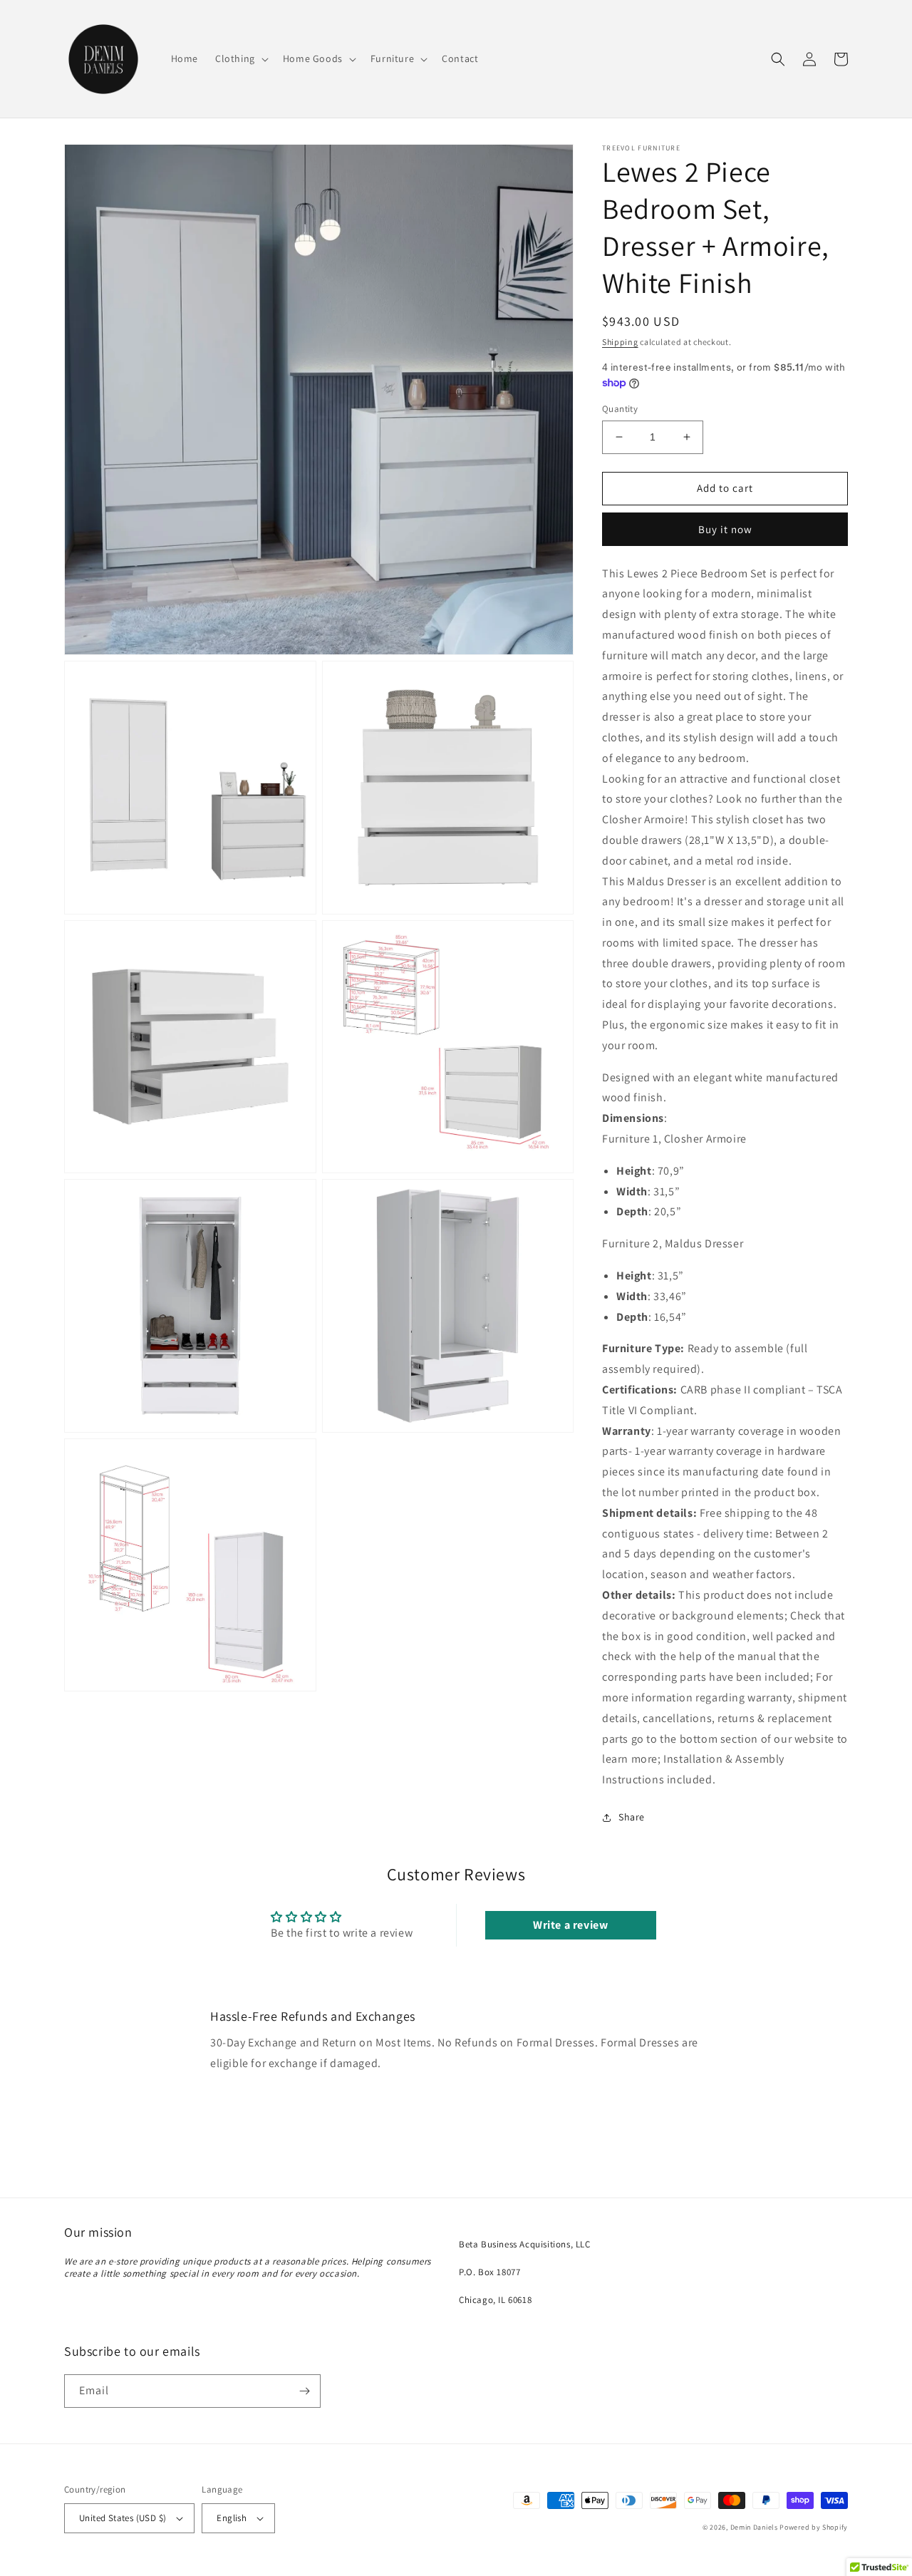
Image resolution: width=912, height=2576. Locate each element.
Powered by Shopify (814, 2527)
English (232, 2518)
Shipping (620, 342)
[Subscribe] (304, 2391)
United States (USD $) (123, 2518)
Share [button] (632, 1817)
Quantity (620, 409)
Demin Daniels (754, 2527)
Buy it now (725, 529)
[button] (240, 58)
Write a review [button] (570, 1925)
